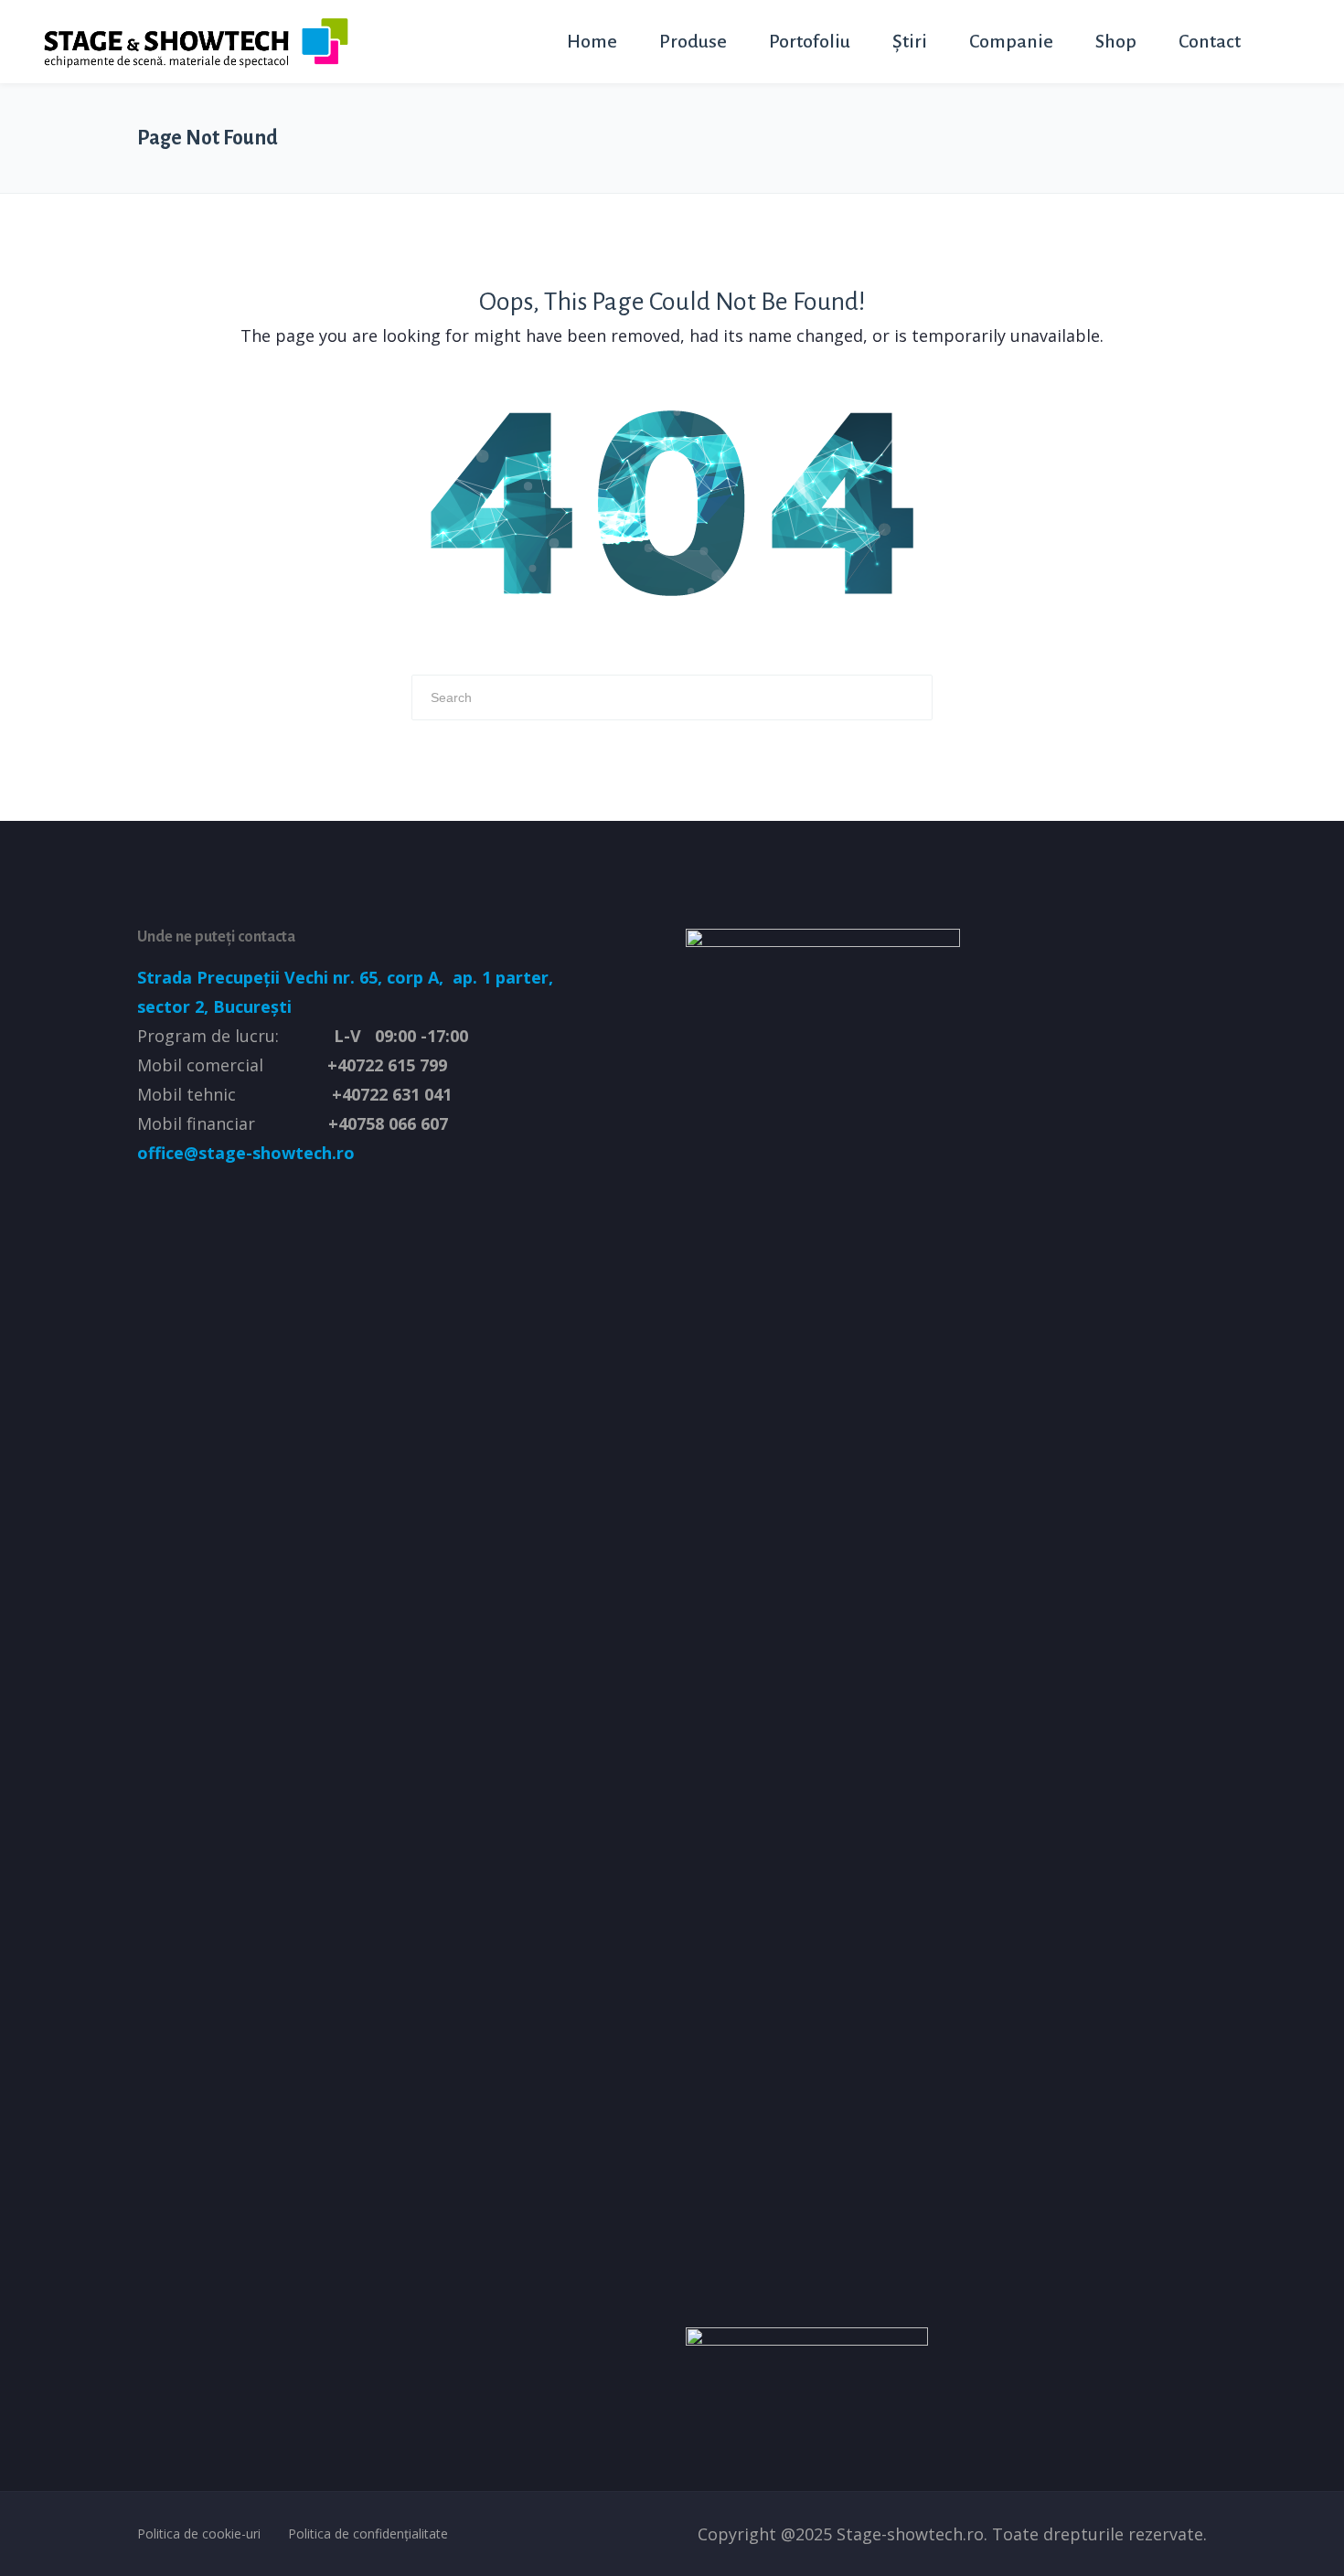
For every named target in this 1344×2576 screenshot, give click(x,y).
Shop (1116, 41)
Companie (1011, 41)
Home (592, 41)
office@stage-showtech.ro (246, 1153)
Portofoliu (810, 41)
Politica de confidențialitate (368, 2533)
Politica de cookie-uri (199, 2533)
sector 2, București (214, 1006)
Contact (1210, 41)
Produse (693, 41)
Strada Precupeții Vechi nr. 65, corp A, (293, 977)
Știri (910, 41)
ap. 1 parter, (501, 977)
